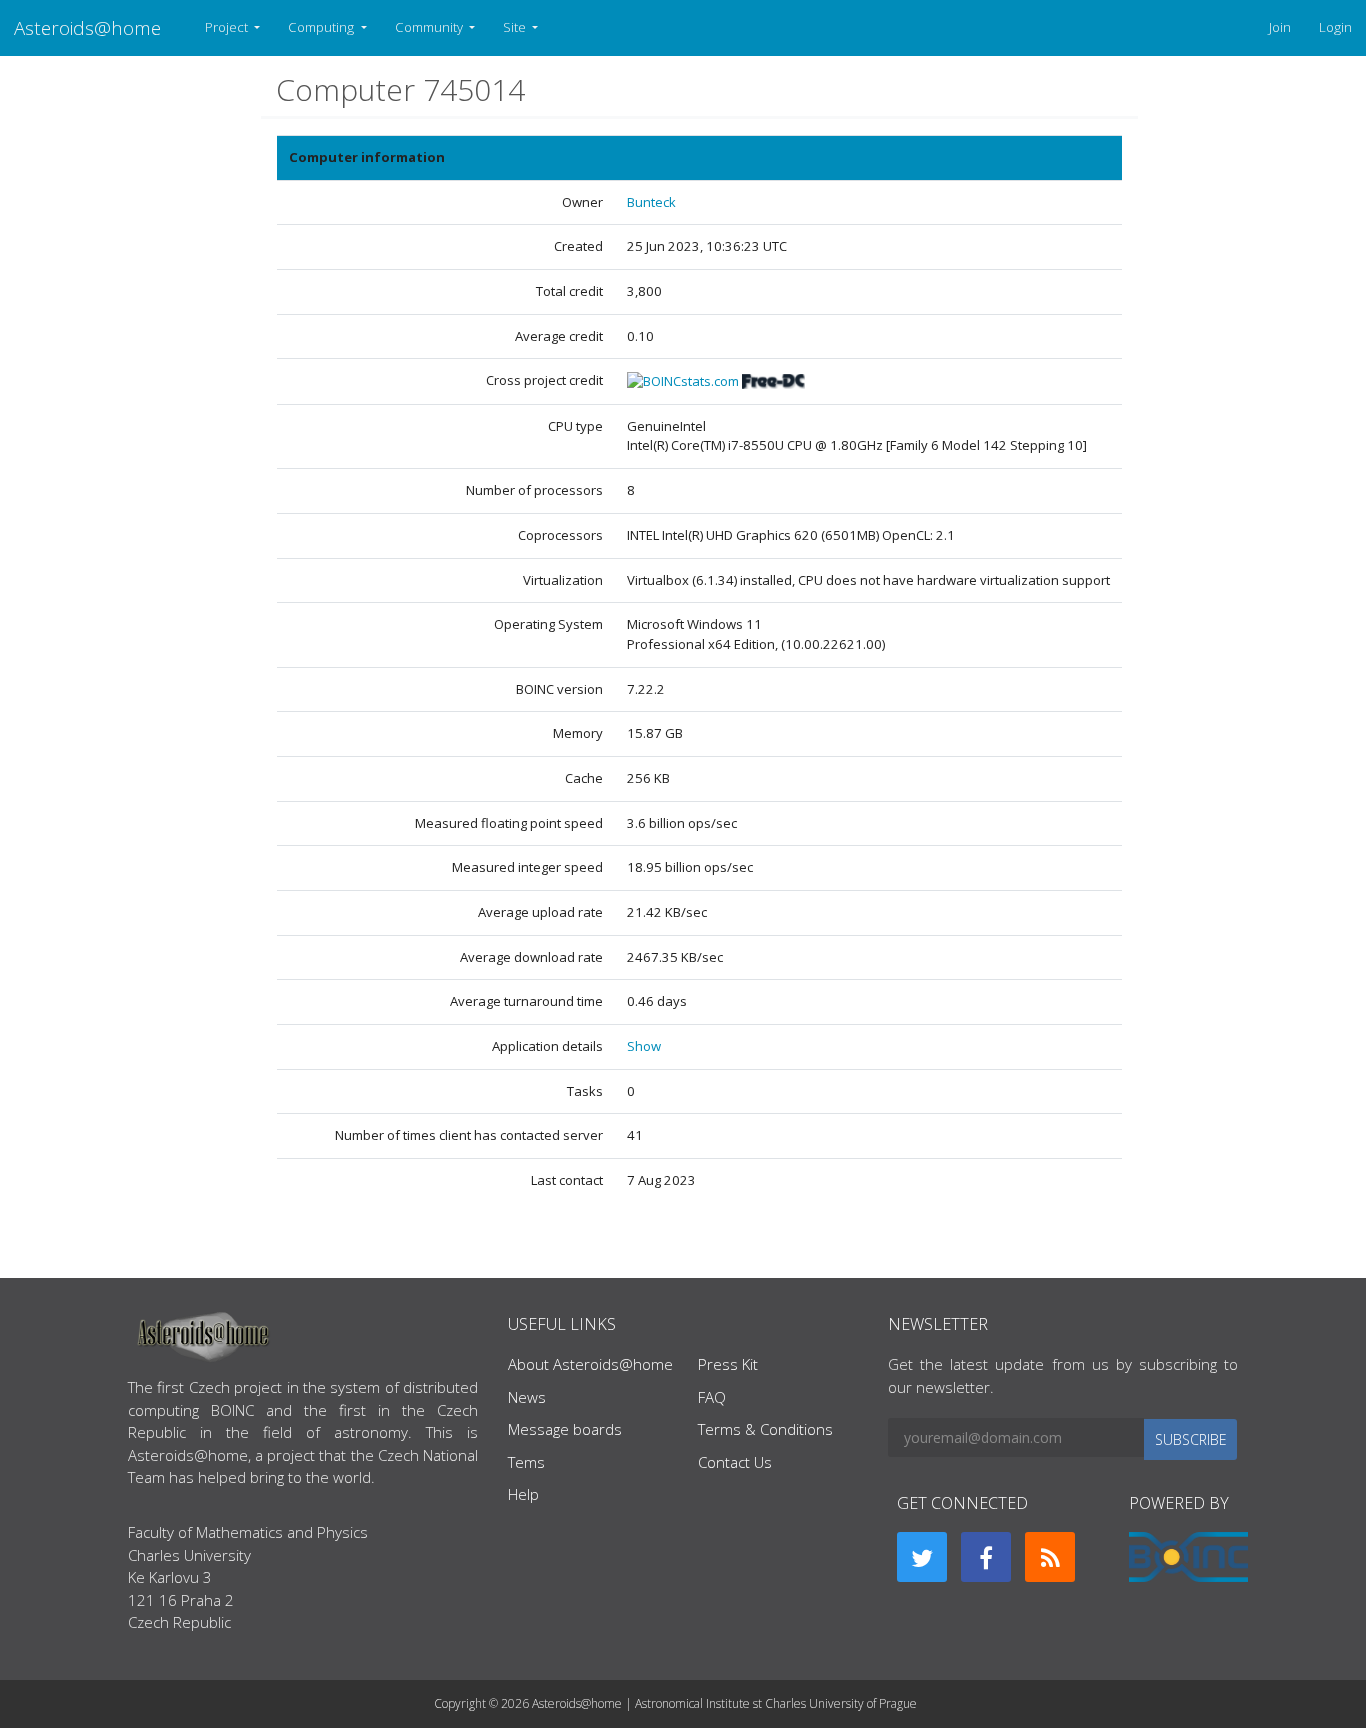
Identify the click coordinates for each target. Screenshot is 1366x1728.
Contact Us (735, 1462)
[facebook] (986, 1557)
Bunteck (651, 202)
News (527, 1397)
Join (1280, 27)
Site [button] (516, 27)
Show (644, 1046)
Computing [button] (322, 27)
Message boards (565, 1429)
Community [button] (430, 27)
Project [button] (228, 27)
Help (523, 1494)
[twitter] (922, 1557)
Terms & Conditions (765, 1429)
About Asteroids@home (590, 1364)
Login (1335, 27)
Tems (526, 1462)
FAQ (712, 1397)
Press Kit (728, 1364)
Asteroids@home (87, 27)
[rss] (1050, 1557)
